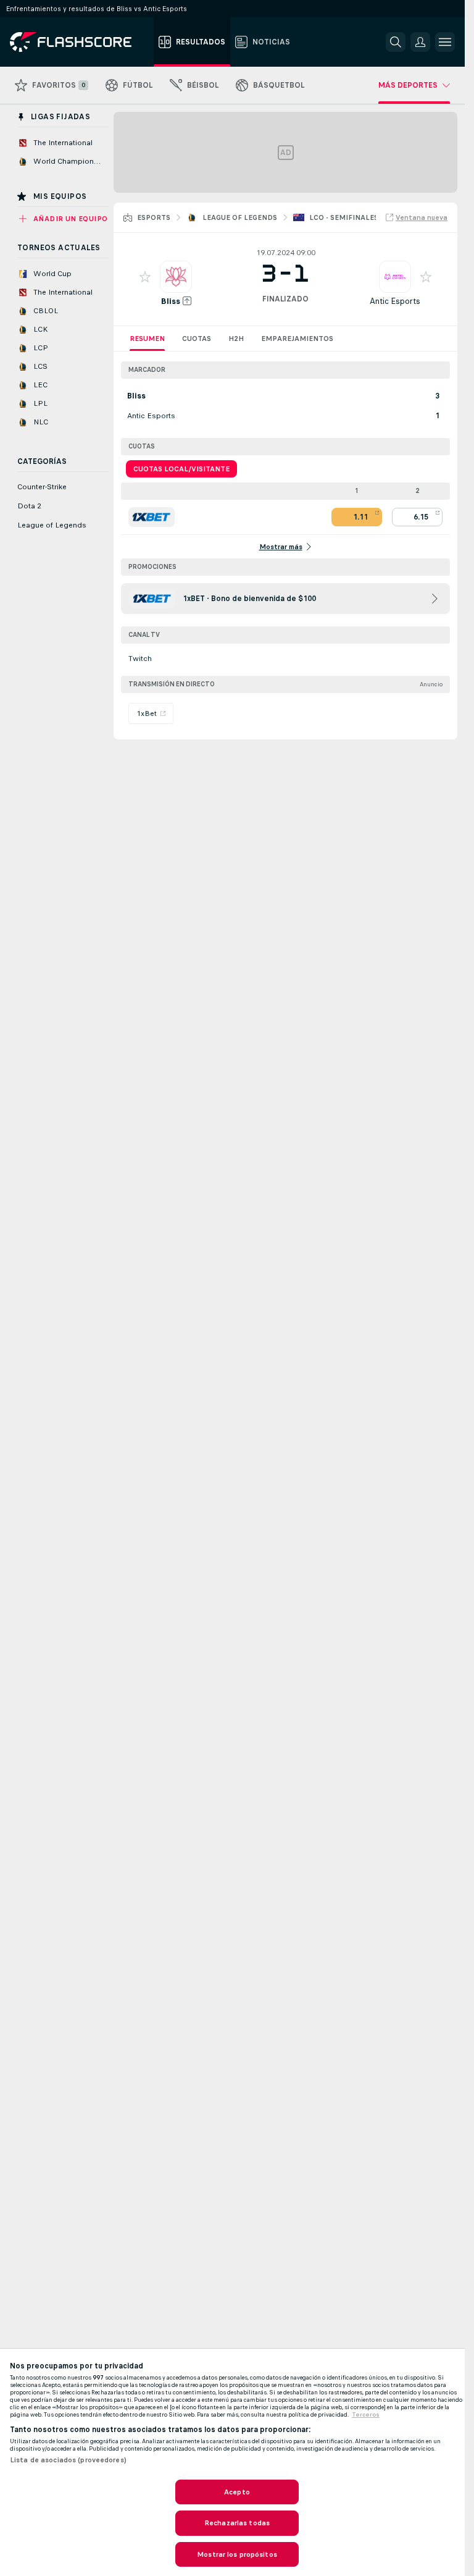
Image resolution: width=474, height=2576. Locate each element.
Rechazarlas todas (237, 2523)
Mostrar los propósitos (237, 2554)
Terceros (366, 2415)
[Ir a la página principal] (79, 42)
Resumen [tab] (147, 339)
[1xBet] (152, 517)
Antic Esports (395, 301)
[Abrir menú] (445, 42)
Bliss (171, 301)
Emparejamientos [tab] (297, 339)
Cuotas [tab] (197, 339)
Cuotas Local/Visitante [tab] (181, 469)
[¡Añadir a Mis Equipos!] (145, 277)
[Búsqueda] (396, 42)
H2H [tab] (236, 339)
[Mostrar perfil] (176, 277)
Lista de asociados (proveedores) (68, 2460)
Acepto (237, 2492)
